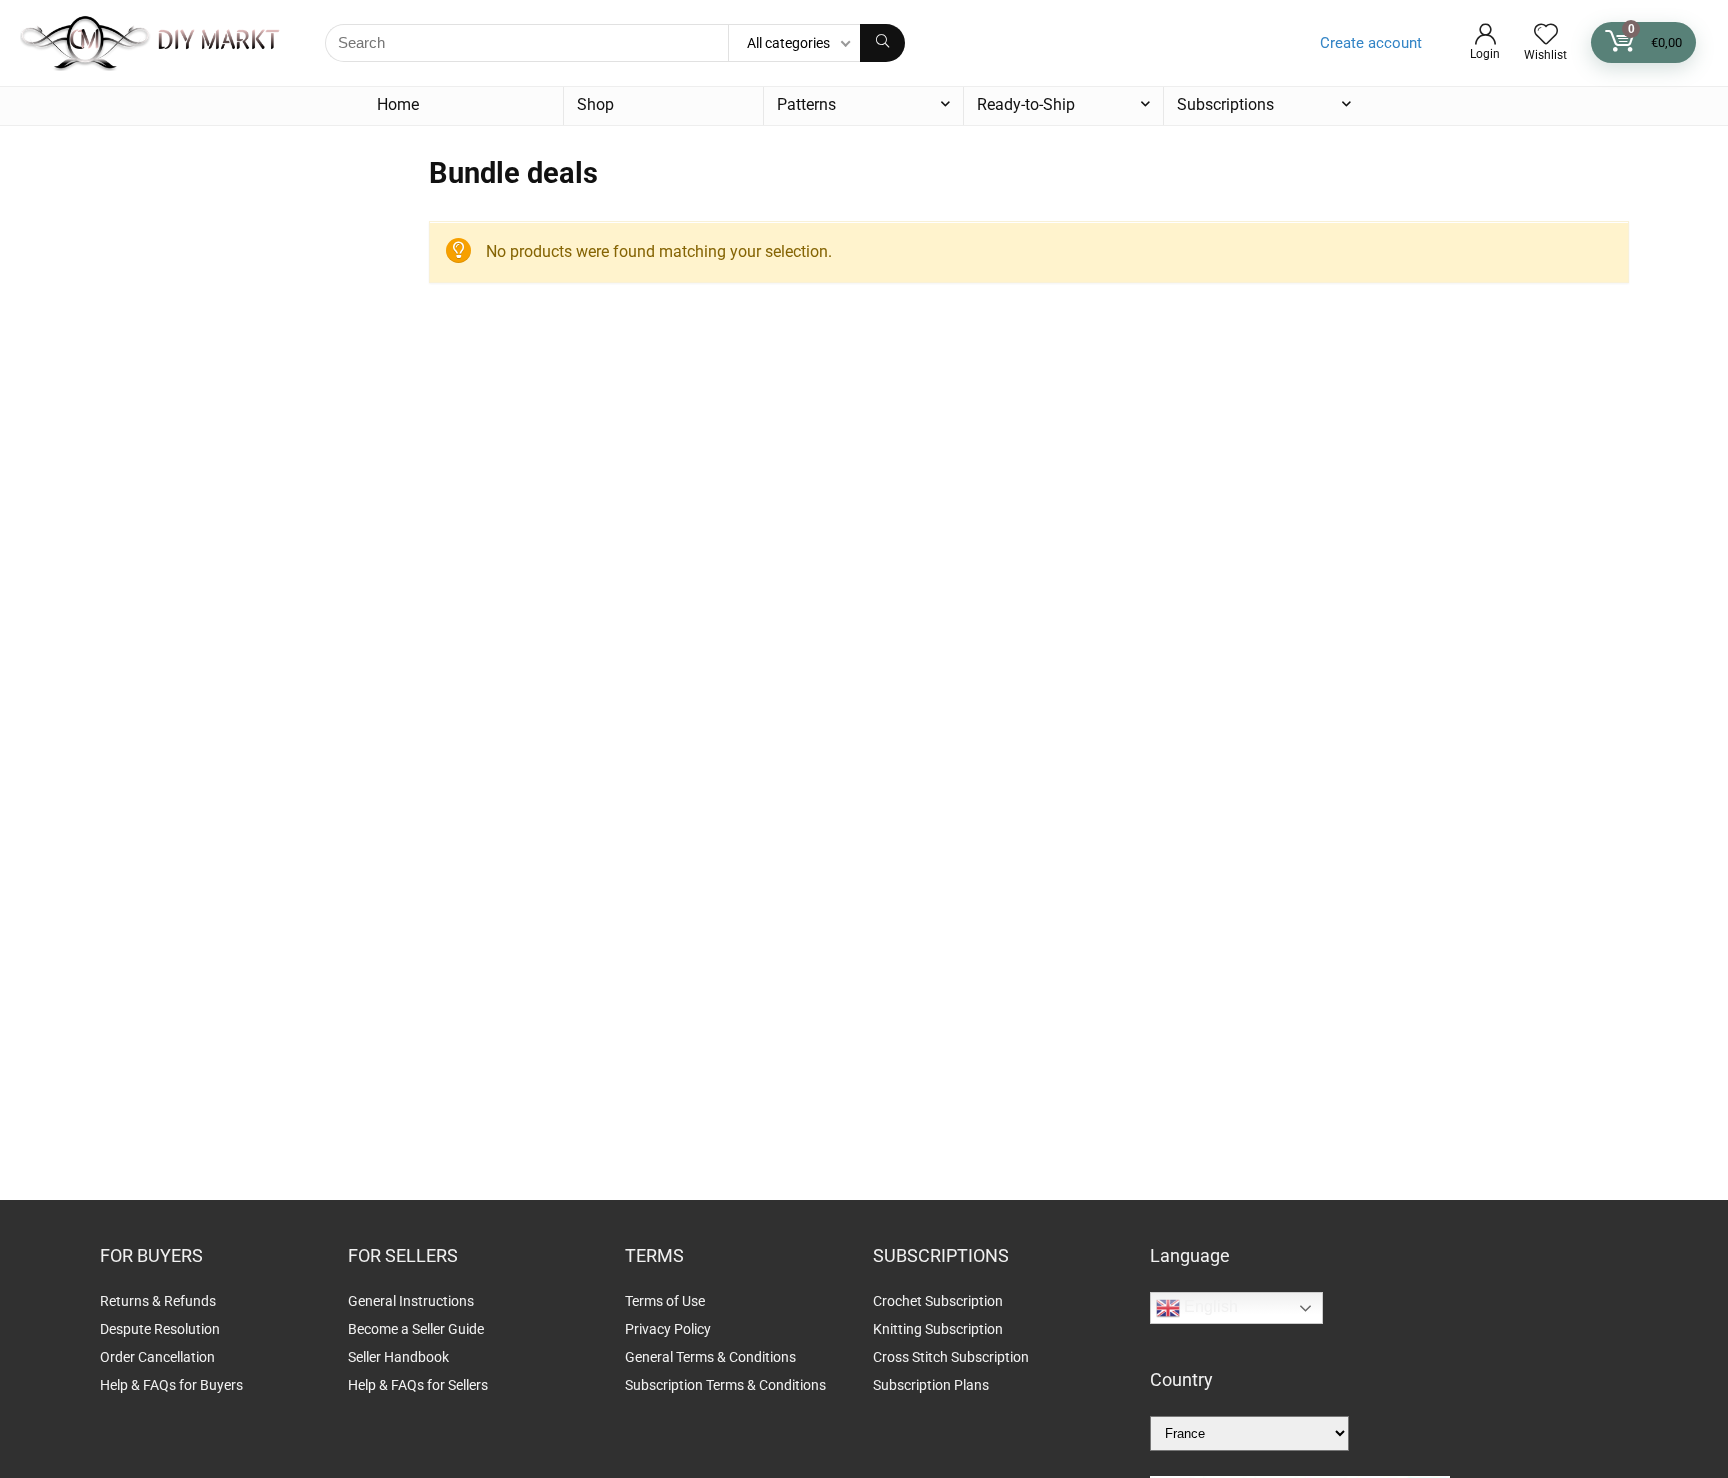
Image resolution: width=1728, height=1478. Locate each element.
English (1209, 1307)
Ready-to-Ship (1026, 104)
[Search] (882, 43)
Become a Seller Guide (416, 1329)
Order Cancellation (157, 1357)
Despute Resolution (160, 1329)
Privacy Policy (668, 1329)
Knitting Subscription (938, 1329)
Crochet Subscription (938, 1301)
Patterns (806, 104)
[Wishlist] (1546, 36)
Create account (1371, 43)
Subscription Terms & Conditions (725, 1385)
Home (398, 104)
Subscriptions (1225, 104)
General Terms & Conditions (710, 1357)
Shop (595, 104)
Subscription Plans (932, 1385)
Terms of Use (665, 1301)
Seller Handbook (398, 1357)
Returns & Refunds (158, 1301)
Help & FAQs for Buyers (171, 1385)
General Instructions (411, 1301)
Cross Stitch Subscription (951, 1357)
